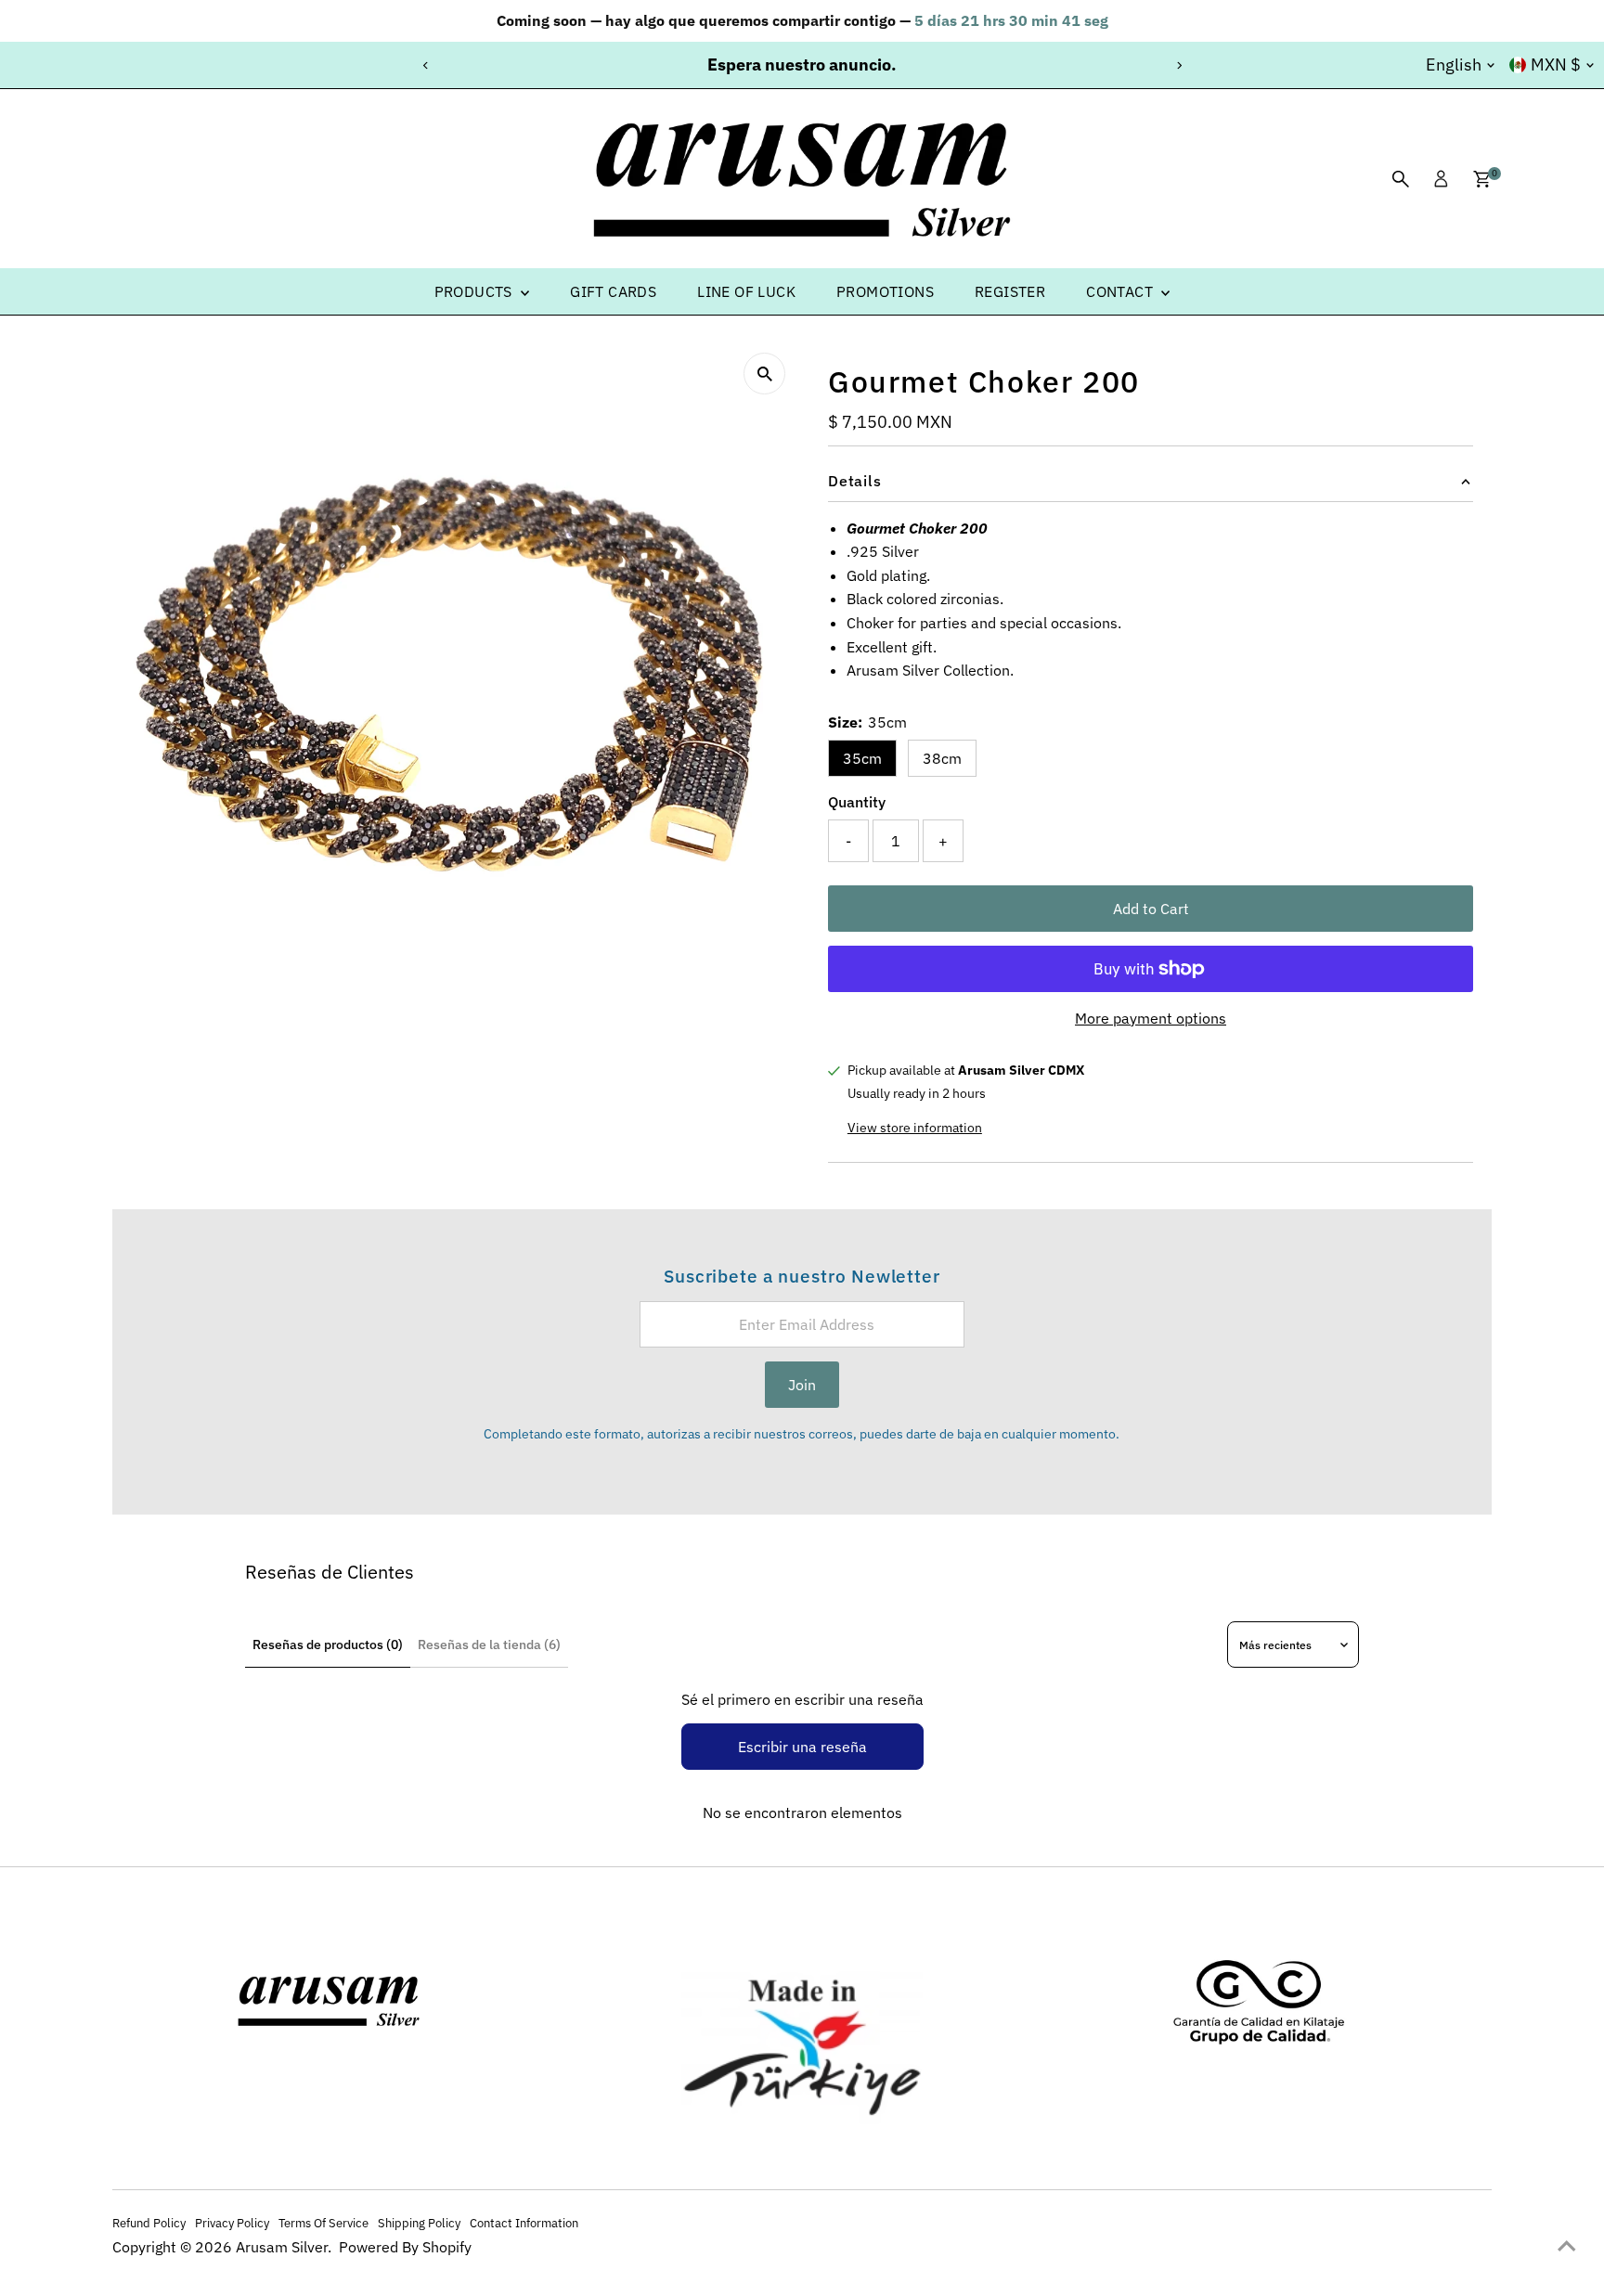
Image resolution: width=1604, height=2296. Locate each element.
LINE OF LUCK (746, 291)
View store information (915, 1128)
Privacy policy (232, 2223)
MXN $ (1556, 64)
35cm (862, 758)
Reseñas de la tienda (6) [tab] (489, 1645)
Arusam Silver (282, 2247)
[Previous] (426, 65)
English (1454, 64)
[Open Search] (1401, 179)
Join (802, 1385)
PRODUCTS (476, 291)
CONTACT (1121, 291)
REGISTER (1010, 291)
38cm (942, 758)
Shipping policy (419, 2223)
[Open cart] (1482, 179)
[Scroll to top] (1567, 2245)
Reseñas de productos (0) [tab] (328, 1645)
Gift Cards (613, 291)
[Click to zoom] (764, 374)
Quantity (857, 802)
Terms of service (323, 2223)
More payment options (1151, 1018)
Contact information (524, 2223)
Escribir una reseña (802, 1747)
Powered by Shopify (405, 2247)
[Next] (1178, 65)
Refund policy (149, 2223)
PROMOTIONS (885, 291)
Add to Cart (1151, 909)
